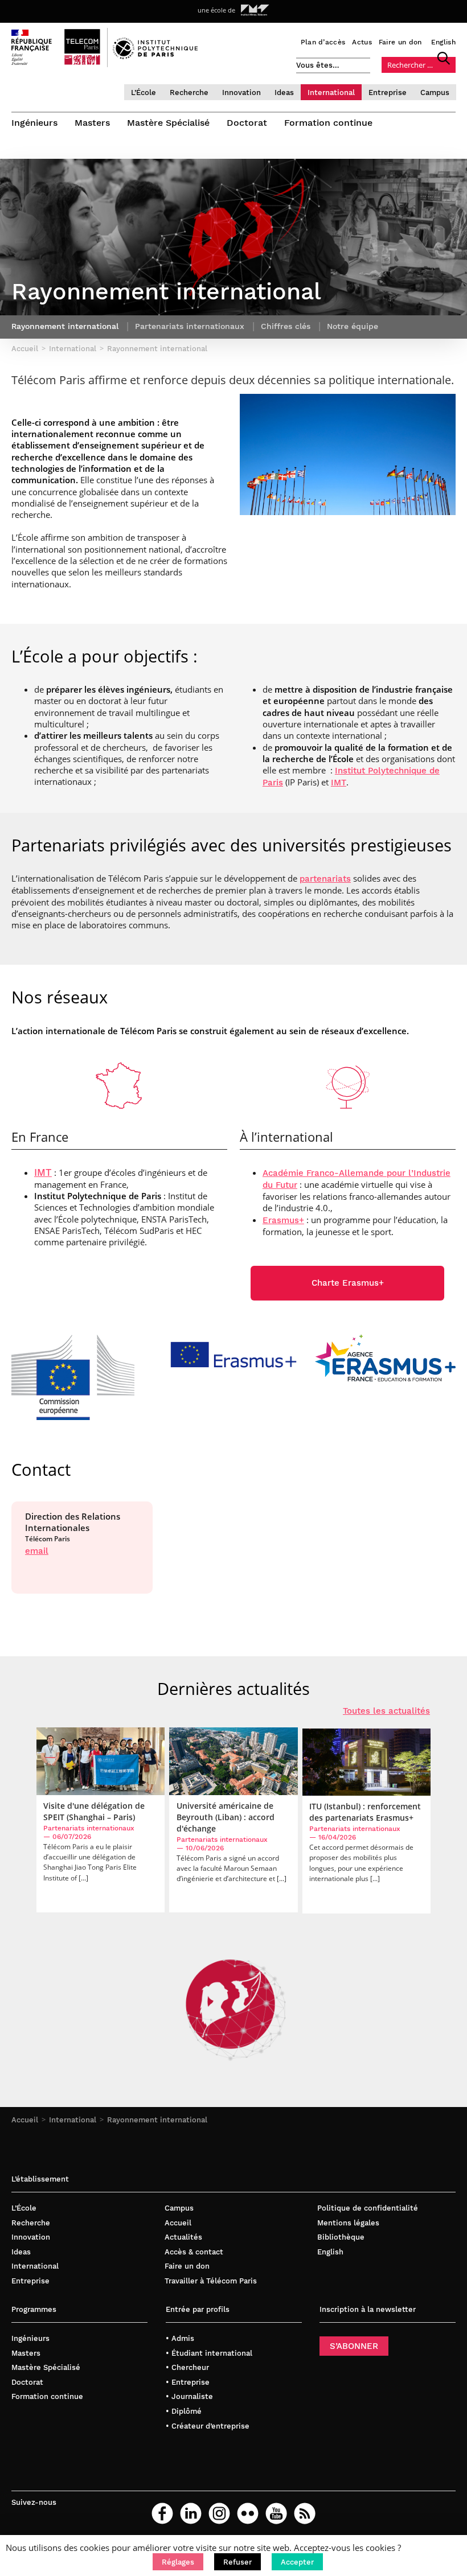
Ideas (284, 92)
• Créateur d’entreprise (208, 2426)
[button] (178, 2562)
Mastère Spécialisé (168, 123)
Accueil (25, 2120)
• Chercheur (187, 2367)
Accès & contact (194, 2252)
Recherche (189, 92)
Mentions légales (348, 2223)
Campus (435, 92)
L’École (144, 92)
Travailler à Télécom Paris (211, 2281)
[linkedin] (191, 2513)
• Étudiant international (209, 2353)
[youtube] (276, 2513)
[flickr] (248, 2513)
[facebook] (162, 2513)
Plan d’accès (323, 42)
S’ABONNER (354, 2346)
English (443, 42)
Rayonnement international (157, 2120)
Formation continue (328, 123)
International (331, 92)
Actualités (183, 2237)
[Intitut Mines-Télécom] (255, 10)
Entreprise (388, 92)
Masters (92, 123)
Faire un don (400, 42)
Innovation (241, 92)
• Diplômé (184, 2411)
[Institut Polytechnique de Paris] (155, 56)
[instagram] (219, 2513)
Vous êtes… (318, 65)
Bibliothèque (341, 2237)
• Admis (180, 2338)
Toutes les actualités (386, 1711)
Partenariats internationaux (190, 326)
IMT (339, 783)
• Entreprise (188, 2382)
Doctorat (247, 123)
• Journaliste (189, 2396)
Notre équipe (353, 326)
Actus (362, 42)
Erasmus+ (283, 1220)
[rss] (305, 2513)
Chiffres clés (286, 326)
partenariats (325, 879)
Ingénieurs (34, 123)
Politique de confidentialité (368, 2208)
